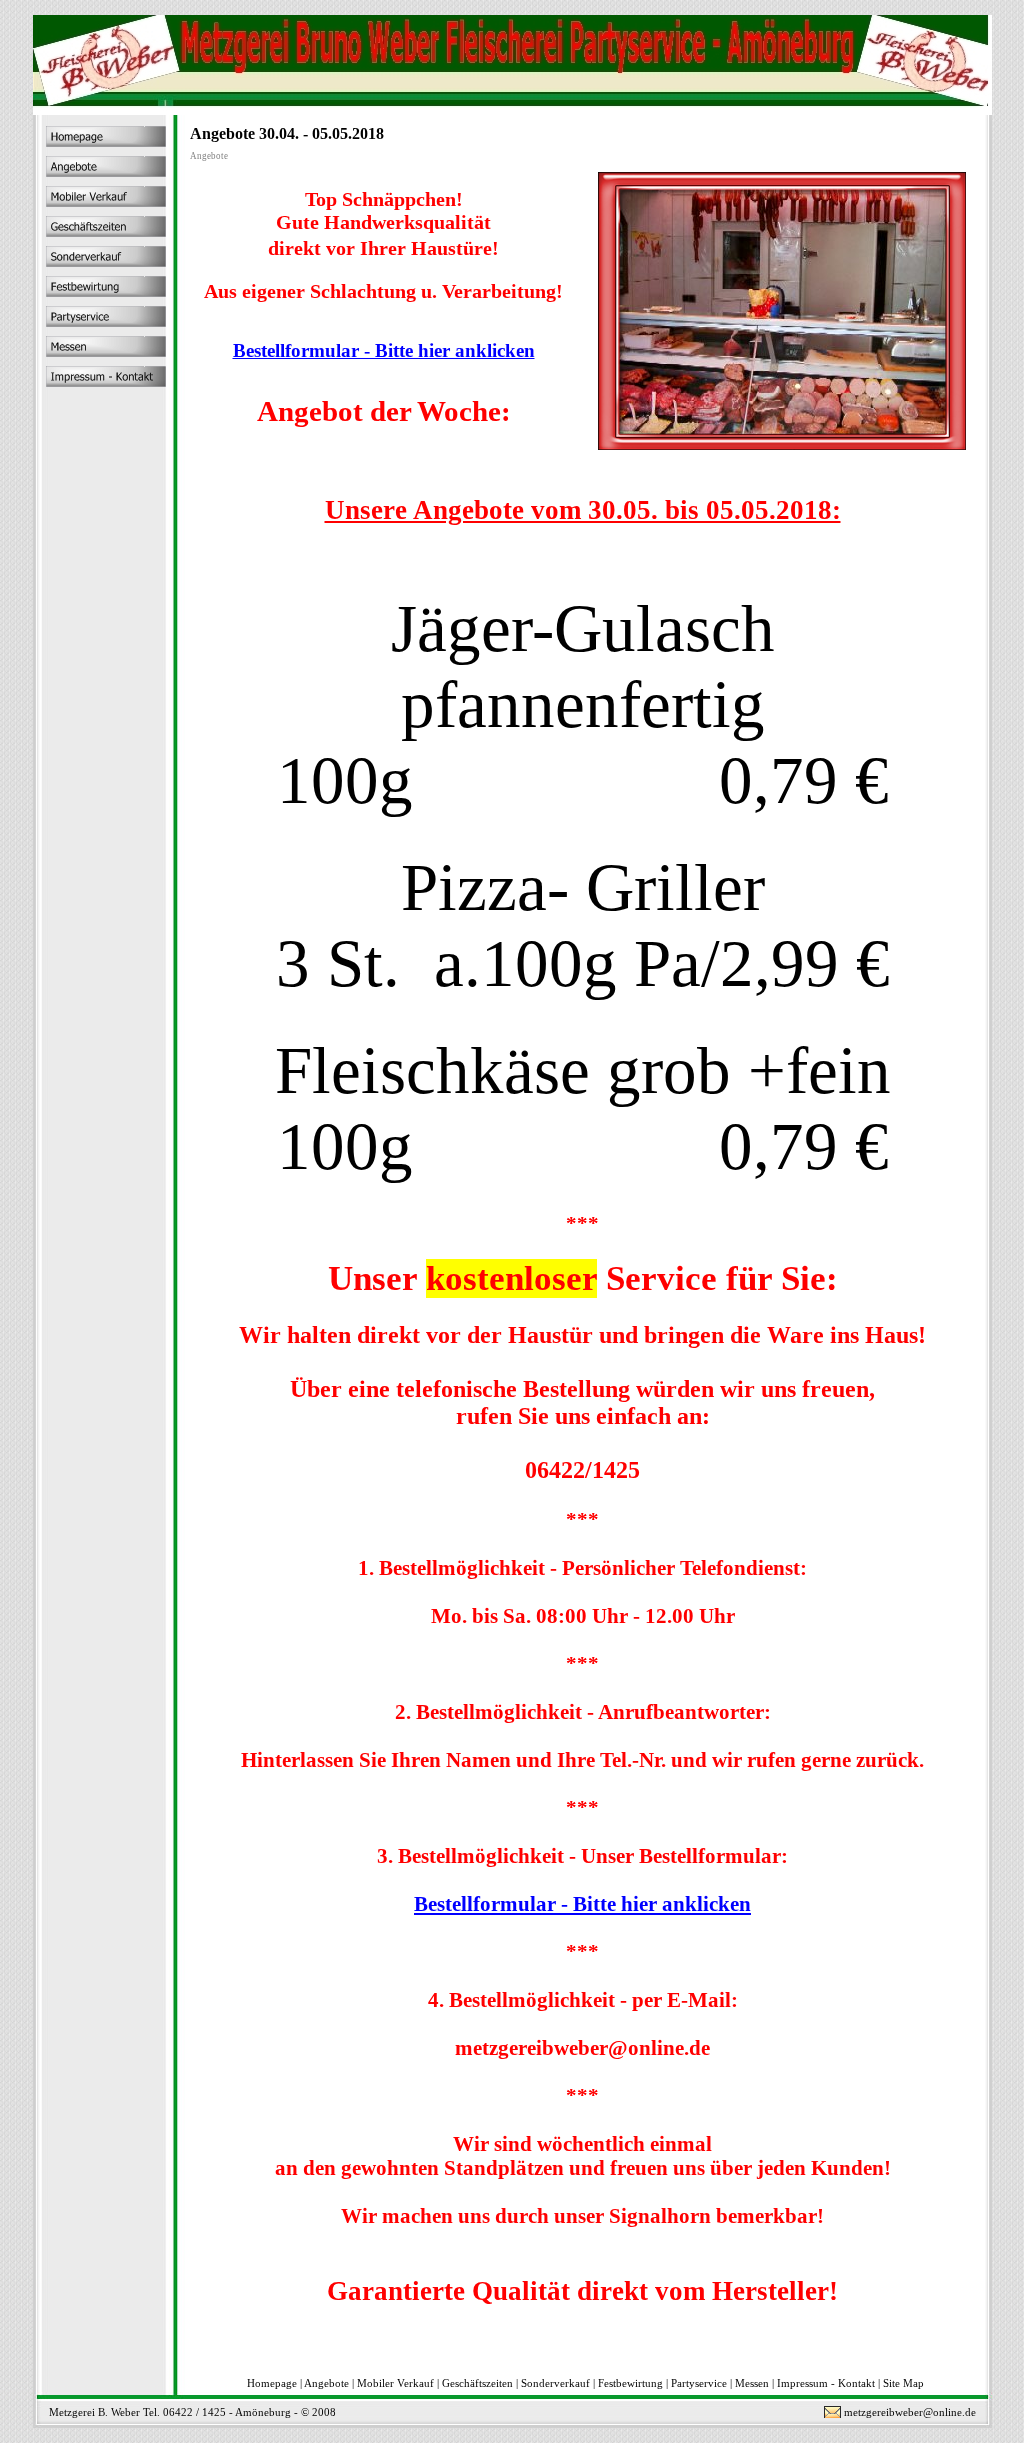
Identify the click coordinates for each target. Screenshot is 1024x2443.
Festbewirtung (630, 2383)
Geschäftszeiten (477, 2383)
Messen (752, 2383)
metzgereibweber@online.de (910, 2412)
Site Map (903, 2383)
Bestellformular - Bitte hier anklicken (384, 350)
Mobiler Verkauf (395, 2383)
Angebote (326, 2383)
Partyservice (699, 2383)
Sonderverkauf (555, 2383)
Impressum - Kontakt (826, 2383)
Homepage (272, 2383)
